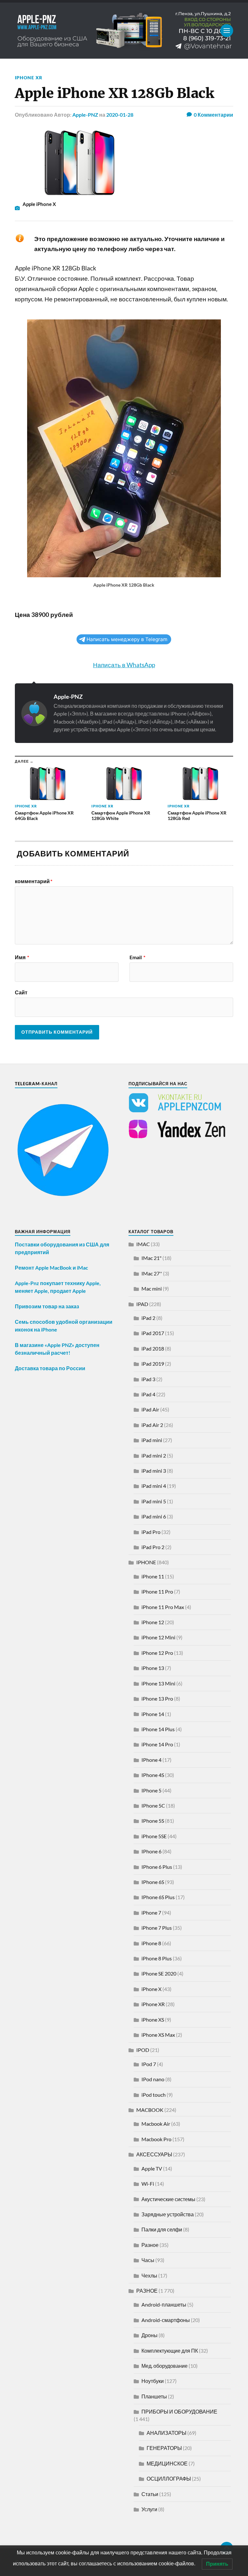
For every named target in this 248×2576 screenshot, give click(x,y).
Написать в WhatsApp (124, 665)
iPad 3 (148, 1379)
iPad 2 (148, 1318)
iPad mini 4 (154, 1486)
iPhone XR (29, 78)
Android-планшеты (164, 2304)
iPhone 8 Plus (157, 1958)
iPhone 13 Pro (157, 1698)
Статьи (150, 2494)
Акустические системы (168, 2199)
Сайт (21, 992)
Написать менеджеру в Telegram (127, 639)
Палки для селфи (162, 2229)
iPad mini (152, 1440)
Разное (150, 2245)
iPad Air (150, 1409)
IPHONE (146, 1562)
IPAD (142, 1304)
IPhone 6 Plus (157, 1867)
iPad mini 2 (154, 1455)
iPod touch (154, 2095)
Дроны (150, 2335)
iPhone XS (153, 2020)
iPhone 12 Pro (157, 1653)
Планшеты (154, 2396)
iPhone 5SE (154, 1836)
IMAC (143, 1244)
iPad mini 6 (154, 1516)
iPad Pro (151, 1532)
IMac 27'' (152, 1273)
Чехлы (149, 2275)
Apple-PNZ (85, 115)
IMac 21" (151, 1258)
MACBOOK (150, 2110)
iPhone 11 (153, 1576)
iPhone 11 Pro (157, 1591)
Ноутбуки (153, 2381)
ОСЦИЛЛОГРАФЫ (169, 2478)
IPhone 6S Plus (158, 1897)
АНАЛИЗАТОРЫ (166, 2433)
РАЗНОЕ (147, 2291)
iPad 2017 (153, 1333)
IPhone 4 (151, 1760)
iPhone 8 (151, 1943)
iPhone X (151, 1989)
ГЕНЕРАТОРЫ (164, 2448)
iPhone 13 (153, 1668)
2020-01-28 (120, 115)
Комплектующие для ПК (170, 2351)
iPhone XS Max (158, 2035)
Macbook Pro (156, 2139)
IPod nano (153, 2079)
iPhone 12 (153, 1622)
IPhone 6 (151, 1851)
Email (137, 957)
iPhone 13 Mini (158, 1683)
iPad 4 (148, 1394)
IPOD (143, 2050)
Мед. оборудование (165, 2366)
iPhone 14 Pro (157, 1744)
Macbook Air (156, 2124)
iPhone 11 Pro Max (163, 1607)
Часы (148, 2260)
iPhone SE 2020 (159, 1973)
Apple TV (152, 2168)
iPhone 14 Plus (158, 1729)
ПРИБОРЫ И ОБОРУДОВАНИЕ (179, 2411)
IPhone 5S (153, 1821)
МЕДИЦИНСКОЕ (167, 2463)
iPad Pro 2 (153, 1547)
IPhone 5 (151, 1790)
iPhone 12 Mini (158, 1637)
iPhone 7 (151, 1912)
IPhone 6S (153, 1882)
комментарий (34, 881)
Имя (22, 957)
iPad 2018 (153, 1348)
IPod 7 (149, 2064)
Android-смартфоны (166, 2320)
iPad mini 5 (154, 1501)
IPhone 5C (153, 1805)
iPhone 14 (153, 1714)
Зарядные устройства (168, 2214)
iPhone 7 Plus (157, 1928)
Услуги (149, 2509)
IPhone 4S (153, 1775)
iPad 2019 (153, 1364)
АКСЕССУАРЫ (154, 2154)
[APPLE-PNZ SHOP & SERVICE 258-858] (124, 31)
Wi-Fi (148, 2184)
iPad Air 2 (152, 1425)
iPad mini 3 (154, 1471)
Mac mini (152, 1288)
